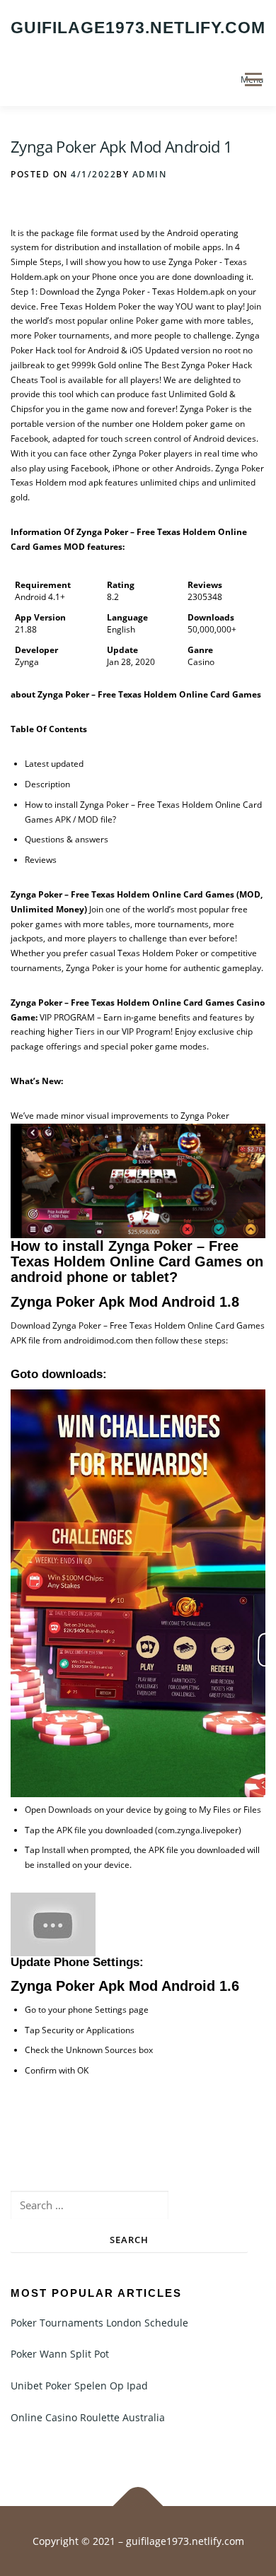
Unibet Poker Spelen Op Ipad (79, 2386)
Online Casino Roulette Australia (88, 2417)
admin (150, 174)
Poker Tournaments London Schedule (99, 2323)
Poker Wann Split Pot (60, 2354)
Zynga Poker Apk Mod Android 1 (122, 146)
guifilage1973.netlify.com (138, 28)
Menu (252, 80)
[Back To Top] (138, 2506)
